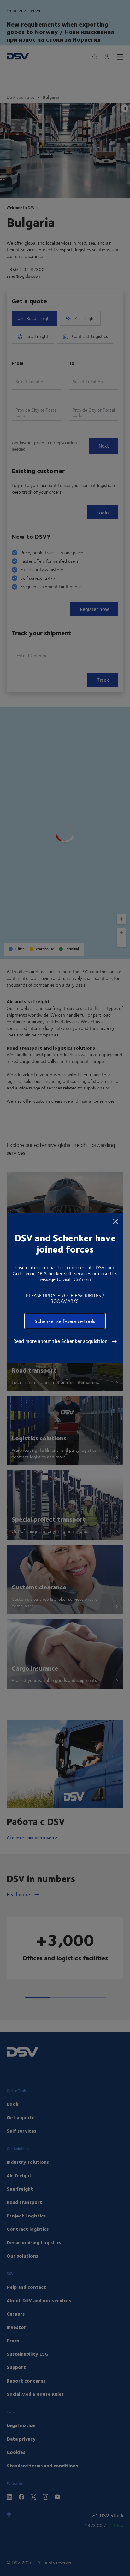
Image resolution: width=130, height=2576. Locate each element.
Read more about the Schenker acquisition (61, 1341)
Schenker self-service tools (65, 1321)
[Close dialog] (116, 1221)
